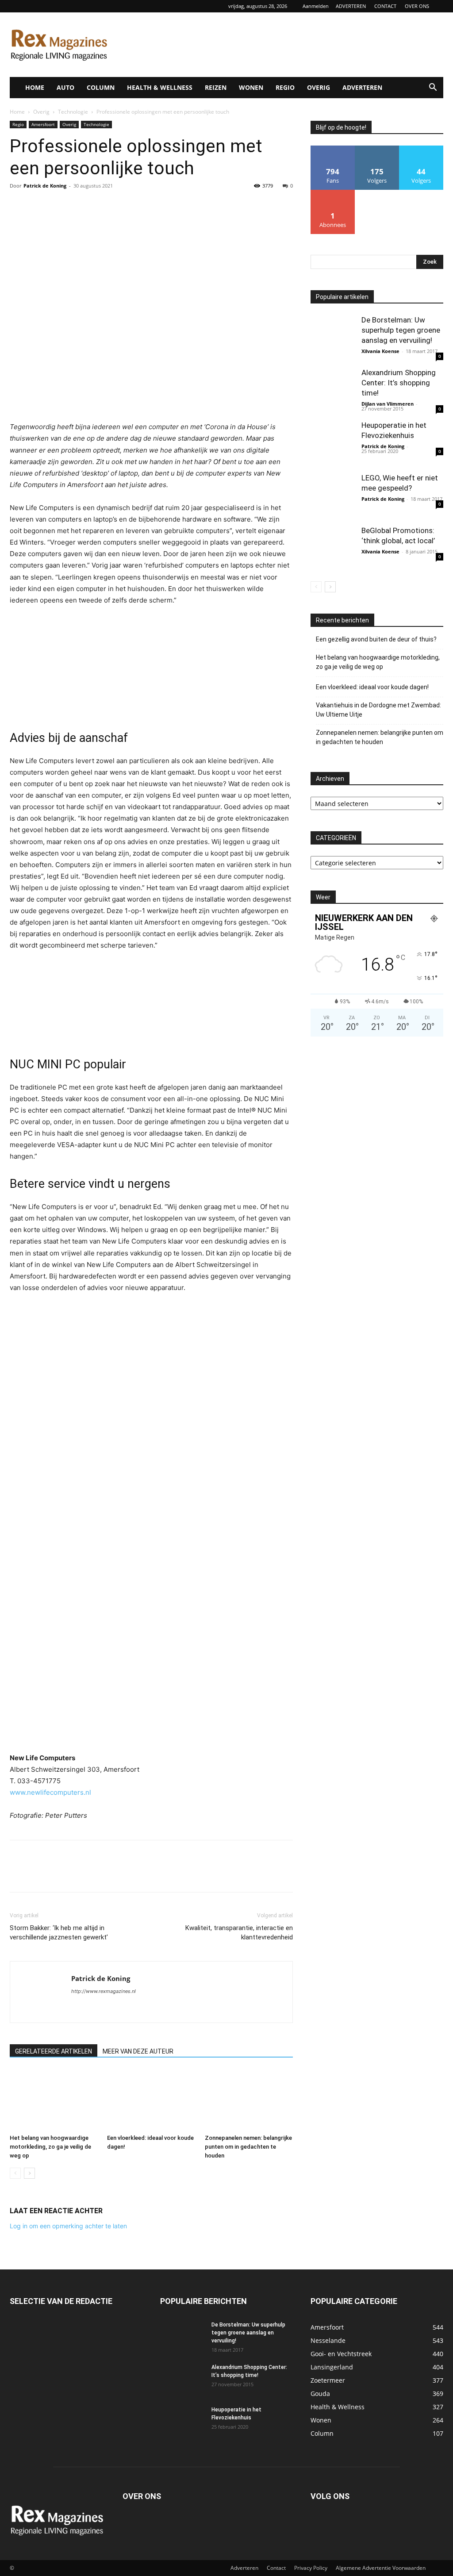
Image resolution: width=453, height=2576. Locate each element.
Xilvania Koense (380, 351)
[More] (100, 206)
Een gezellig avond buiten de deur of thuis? (376, 639)
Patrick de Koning (45, 186)
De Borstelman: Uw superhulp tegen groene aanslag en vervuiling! (401, 330)
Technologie (73, 112)
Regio (18, 124)
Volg (377, 149)
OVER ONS (417, 6)
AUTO (65, 87)
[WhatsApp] (80, 206)
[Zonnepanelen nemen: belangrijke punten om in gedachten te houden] (249, 2100)
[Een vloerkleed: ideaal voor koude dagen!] (151, 2100)
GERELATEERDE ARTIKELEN (54, 2051)
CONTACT (385, 6)
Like (333, 149)
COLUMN (101, 87)
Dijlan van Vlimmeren (388, 404)
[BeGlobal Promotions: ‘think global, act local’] (333, 548)
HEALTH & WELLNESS (160, 87)
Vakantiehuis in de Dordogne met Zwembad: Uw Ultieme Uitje (378, 710)
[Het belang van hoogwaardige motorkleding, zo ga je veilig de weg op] (54, 2100)
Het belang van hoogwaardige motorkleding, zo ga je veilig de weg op (50, 2147)
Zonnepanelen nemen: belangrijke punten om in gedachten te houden (248, 2147)
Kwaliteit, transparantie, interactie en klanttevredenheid (239, 1933)
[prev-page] (15, 2173)
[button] (433, 88)
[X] (39, 206)
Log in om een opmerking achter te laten (68, 2226)
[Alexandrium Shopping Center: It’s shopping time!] (333, 390)
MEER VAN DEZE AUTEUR (138, 2051)
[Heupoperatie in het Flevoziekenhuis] (333, 442)
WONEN (251, 87)
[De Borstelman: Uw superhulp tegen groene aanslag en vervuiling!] (333, 337)
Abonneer (333, 193)
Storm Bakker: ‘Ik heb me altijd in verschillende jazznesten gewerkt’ (59, 1933)
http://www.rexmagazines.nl (104, 1991)
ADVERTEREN (351, 6)
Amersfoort (43, 124)
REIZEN (216, 87)
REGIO (285, 87)
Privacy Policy (311, 2568)
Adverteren (244, 2568)
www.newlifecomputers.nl (50, 1792)
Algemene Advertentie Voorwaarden (381, 2568)
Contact (276, 2568)
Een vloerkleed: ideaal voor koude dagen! (372, 687)
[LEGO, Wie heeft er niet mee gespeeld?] (333, 495)
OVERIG (319, 87)
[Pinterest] (59, 206)
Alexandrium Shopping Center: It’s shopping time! (399, 383)
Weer (323, 897)
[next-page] (29, 2173)
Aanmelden (316, 6)
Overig (41, 112)
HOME (35, 87)
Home (17, 112)
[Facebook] (19, 206)
